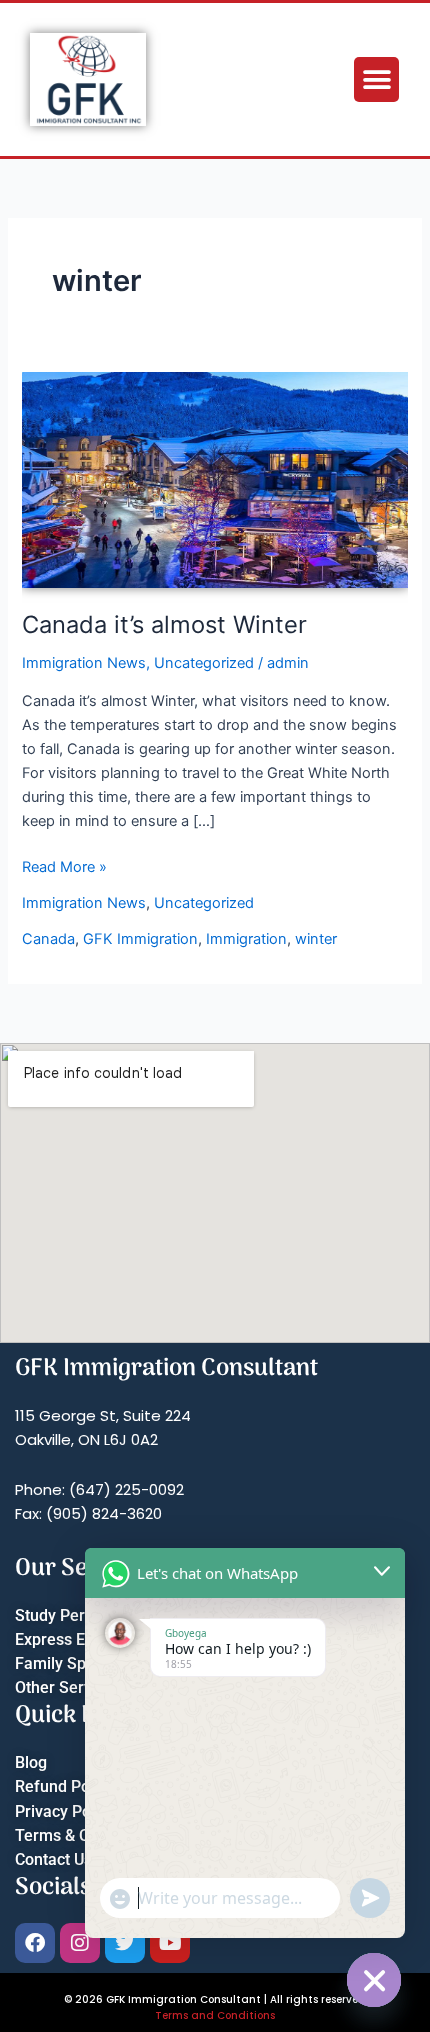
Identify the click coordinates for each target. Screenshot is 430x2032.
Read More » (64, 865)
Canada (48, 939)
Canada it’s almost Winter (164, 624)
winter (316, 939)
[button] (376, 79)
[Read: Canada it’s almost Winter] (214, 479)
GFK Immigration (140, 939)
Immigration (246, 939)
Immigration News (84, 663)
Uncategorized (204, 663)
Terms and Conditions (215, 2015)
